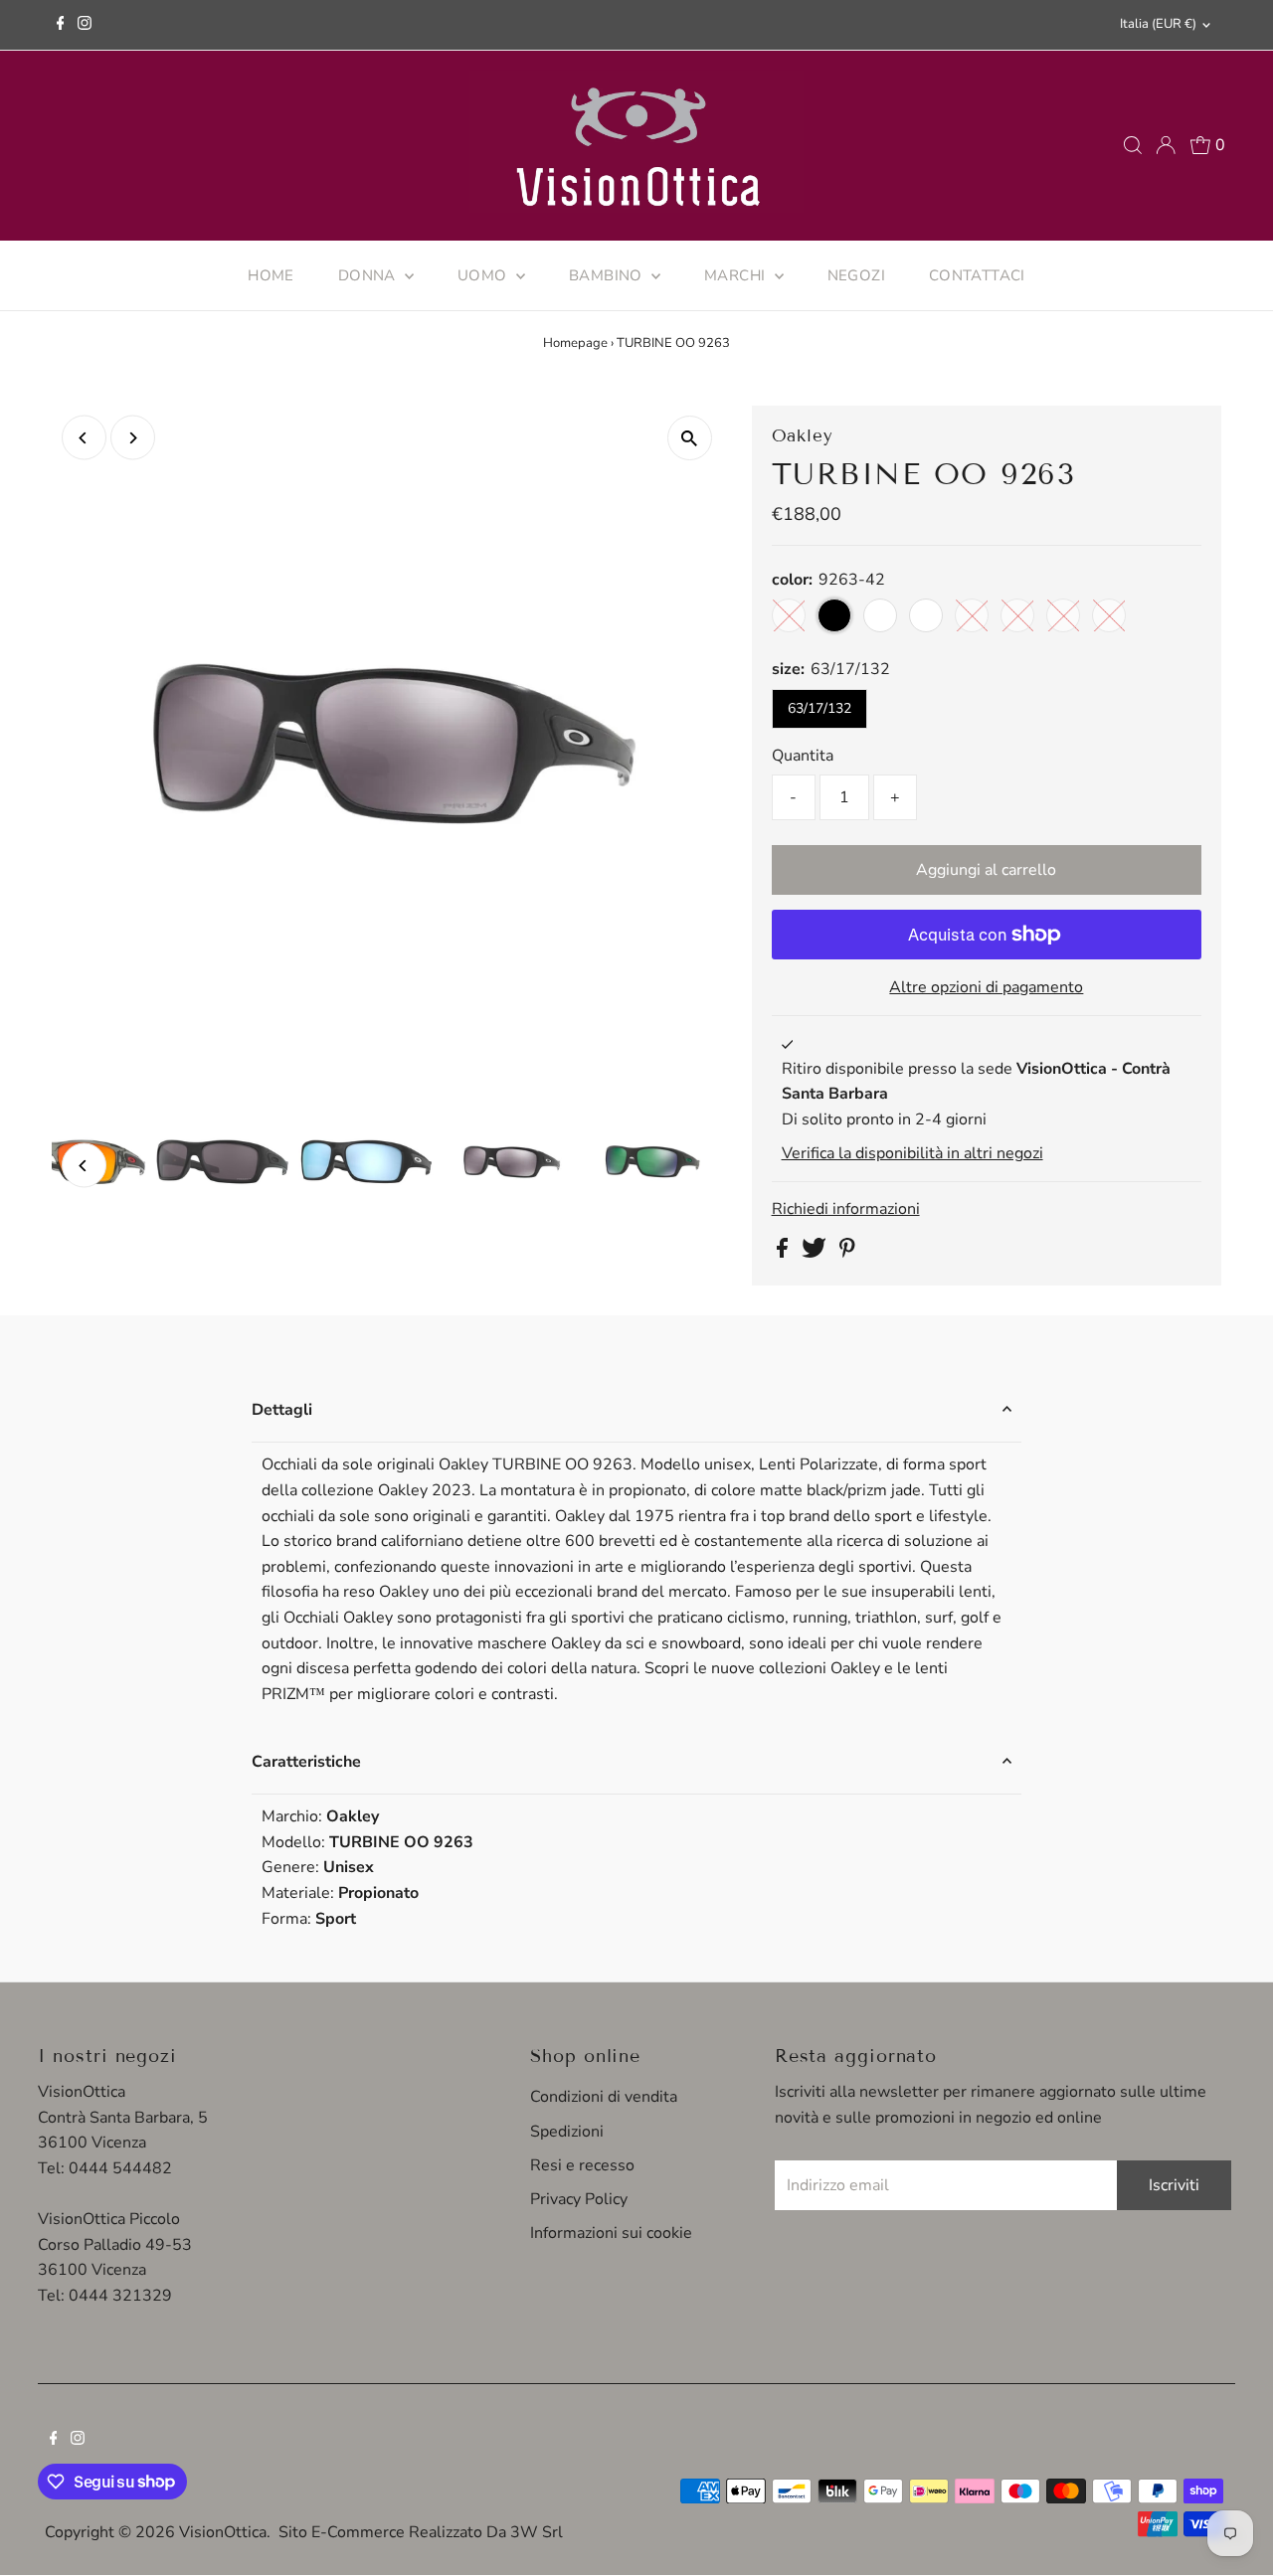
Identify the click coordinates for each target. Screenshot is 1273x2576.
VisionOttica (223, 2532)
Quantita (803, 756)
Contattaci (977, 275)
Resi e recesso (582, 2165)
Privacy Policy (579, 2199)
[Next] (133, 438)
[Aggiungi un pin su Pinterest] (847, 1253)
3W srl (537, 2532)
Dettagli (282, 1410)
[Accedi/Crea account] (1166, 145)
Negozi (856, 275)
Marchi (737, 275)
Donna (369, 275)
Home (271, 275)
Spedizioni (567, 2132)
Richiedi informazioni (846, 1209)
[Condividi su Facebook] (784, 1253)
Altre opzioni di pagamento (986, 987)
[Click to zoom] (690, 438)
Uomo (484, 275)
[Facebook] (61, 25)
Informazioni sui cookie (611, 2233)
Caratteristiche (306, 1762)
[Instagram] (85, 25)
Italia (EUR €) (1158, 24)
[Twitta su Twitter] (816, 1253)
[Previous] (84, 438)
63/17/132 (819, 708)
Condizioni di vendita (604, 2097)
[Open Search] (1133, 145)
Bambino (608, 275)
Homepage (575, 343)
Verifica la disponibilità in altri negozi (912, 1153)
